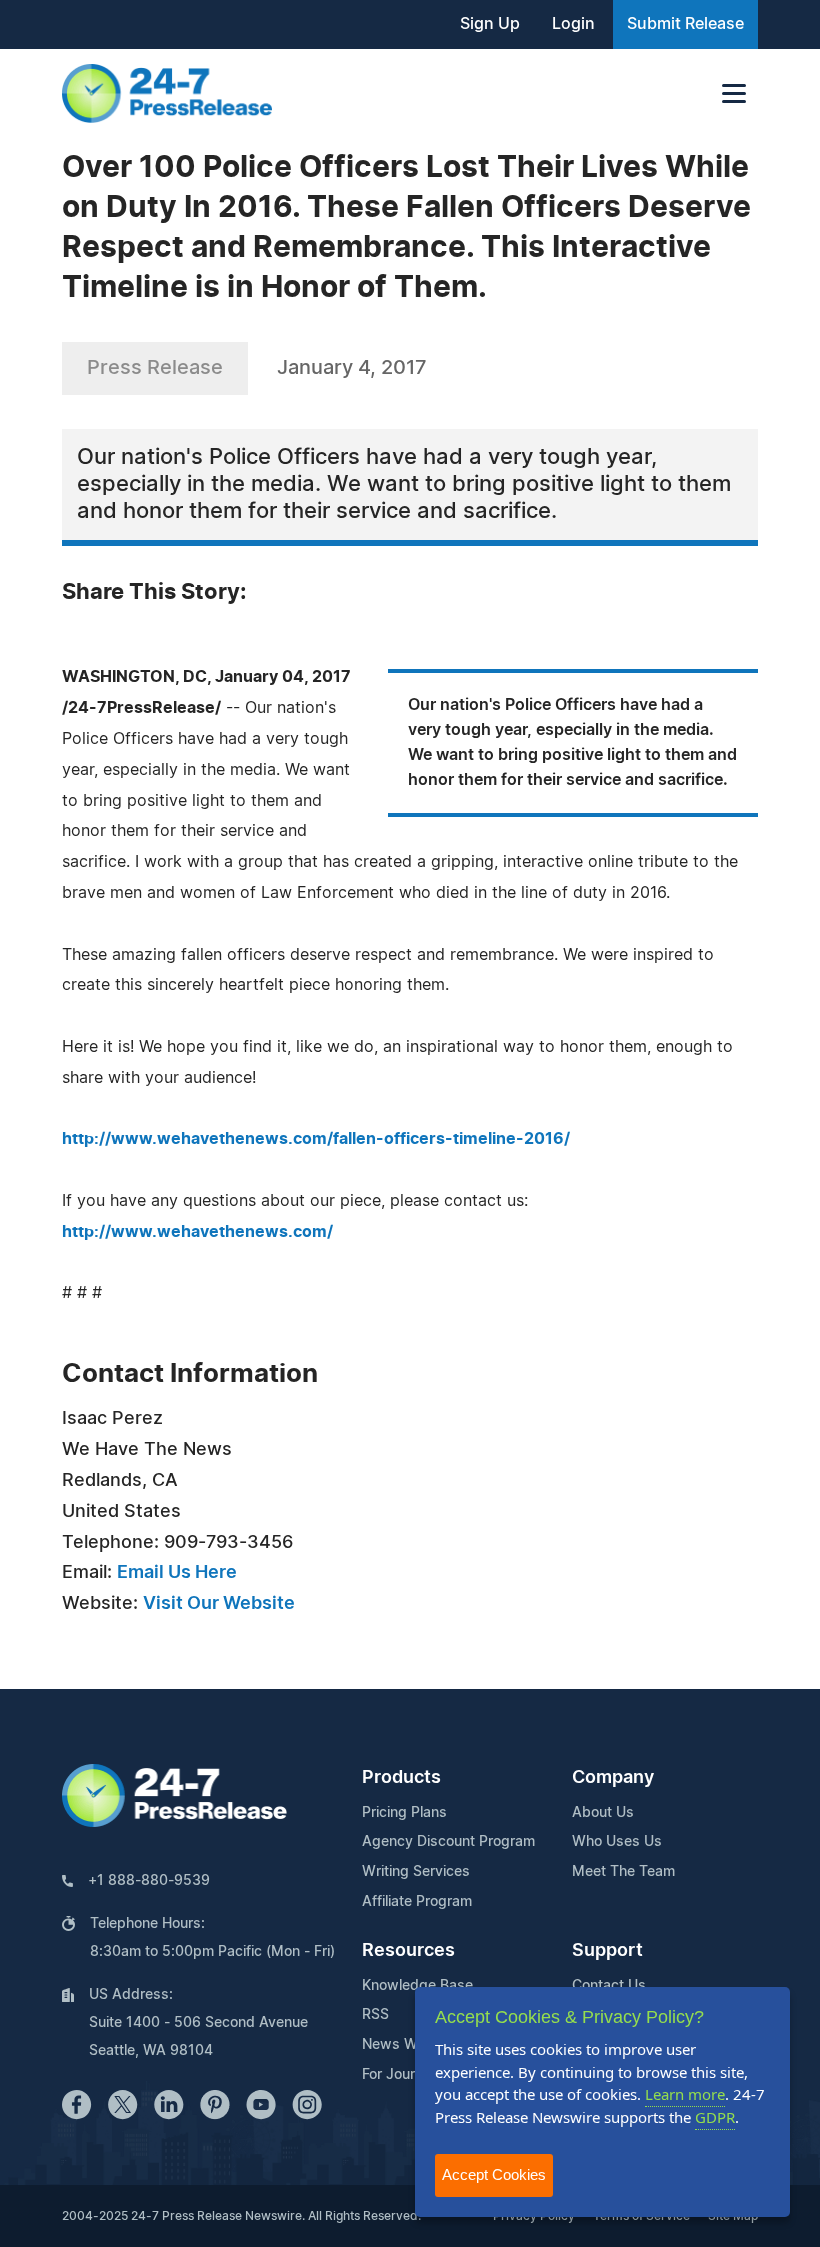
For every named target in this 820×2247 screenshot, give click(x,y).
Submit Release (685, 24)
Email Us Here (177, 1573)
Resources (408, 1951)
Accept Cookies (494, 2174)
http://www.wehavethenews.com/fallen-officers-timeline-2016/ (316, 1139)
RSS (375, 2015)
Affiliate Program (417, 1902)
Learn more (685, 2094)
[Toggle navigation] (734, 93)
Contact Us (609, 1986)
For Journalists (410, 2075)
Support (607, 1951)
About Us (603, 1813)
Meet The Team (623, 1872)
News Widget (407, 2045)
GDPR (715, 2117)
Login (573, 24)
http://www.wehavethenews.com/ (197, 1232)
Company (613, 1778)
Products (401, 1778)
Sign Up (490, 24)
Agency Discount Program (448, 1842)
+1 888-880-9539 (149, 1881)
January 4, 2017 (352, 368)
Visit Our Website (219, 1604)
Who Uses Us (617, 1842)
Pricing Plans (404, 1813)
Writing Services (416, 1872)
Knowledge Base (417, 1986)
